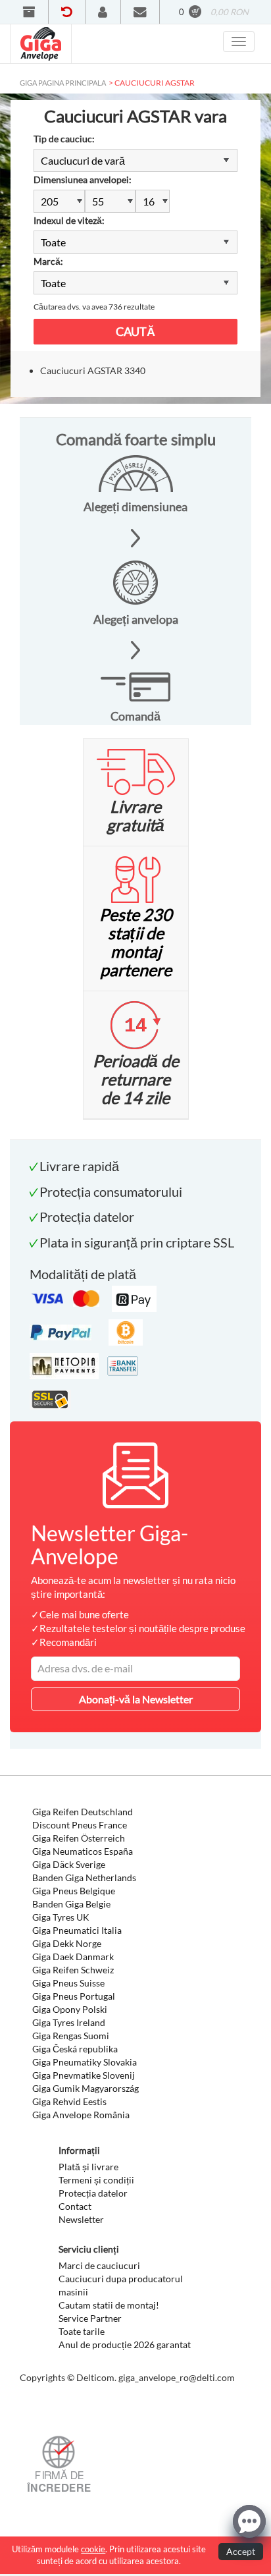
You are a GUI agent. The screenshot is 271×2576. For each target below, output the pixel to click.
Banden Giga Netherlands (84, 1877)
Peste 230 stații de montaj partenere (136, 942)
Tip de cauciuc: (64, 139)
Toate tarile (82, 2331)
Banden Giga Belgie (71, 1904)
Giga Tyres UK (61, 1917)
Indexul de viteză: (69, 220)
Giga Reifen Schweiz (73, 1970)
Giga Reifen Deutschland (83, 1812)
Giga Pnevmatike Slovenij (84, 2075)
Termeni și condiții (96, 2180)
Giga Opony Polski (70, 2009)
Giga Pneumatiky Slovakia (85, 2062)
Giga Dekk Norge (67, 1943)
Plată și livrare (88, 2167)
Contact (75, 2206)
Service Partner (90, 2318)
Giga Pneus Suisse (68, 1983)
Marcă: (48, 261)
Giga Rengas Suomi (71, 2036)
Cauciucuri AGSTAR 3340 (93, 370)
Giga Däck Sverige (69, 1864)
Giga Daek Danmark (73, 1957)
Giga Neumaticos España (83, 1851)
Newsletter (81, 2219)
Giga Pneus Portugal (74, 1996)
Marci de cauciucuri (99, 2265)
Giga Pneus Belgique (74, 1891)
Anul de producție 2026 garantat (125, 2344)
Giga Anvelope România (81, 2115)
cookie (93, 2549)
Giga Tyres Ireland (69, 2022)
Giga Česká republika (75, 2049)
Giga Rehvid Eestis (69, 2101)
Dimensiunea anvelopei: (83, 179)
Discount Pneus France (80, 1825)
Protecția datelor (93, 2193)
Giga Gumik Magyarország (86, 2088)
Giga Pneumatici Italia (77, 1930)
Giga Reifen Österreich (79, 1838)
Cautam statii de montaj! (109, 2305)
